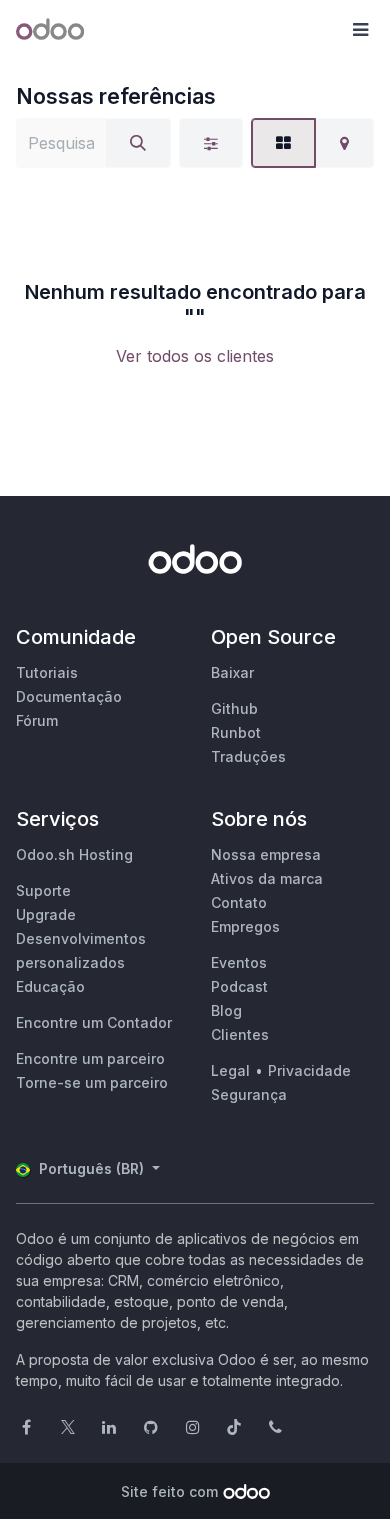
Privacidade (309, 1070)
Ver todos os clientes (195, 356)
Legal (230, 1070)
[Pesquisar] (138, 143)
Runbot (236, 732)
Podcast (239, 986)
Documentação (69, 696)
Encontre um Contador (94, 1022)
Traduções (248, 756)
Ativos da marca (267, 878)
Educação (50, 986)
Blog (226, 1010)
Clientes (240, 1034)
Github (234, 708)
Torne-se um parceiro (92, 1082)
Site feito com (169, 1491)
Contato (239, 902)
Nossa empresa (266, 854)
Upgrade (46, 914)
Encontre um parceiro (90, 1058)
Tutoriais (47, 672)
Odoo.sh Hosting (74, 854)
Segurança (249, 1094)
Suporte (43, 890)
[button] (360, 30)
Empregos (245, 926)
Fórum (37, 720)
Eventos (239, 962)
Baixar (232, 672)
